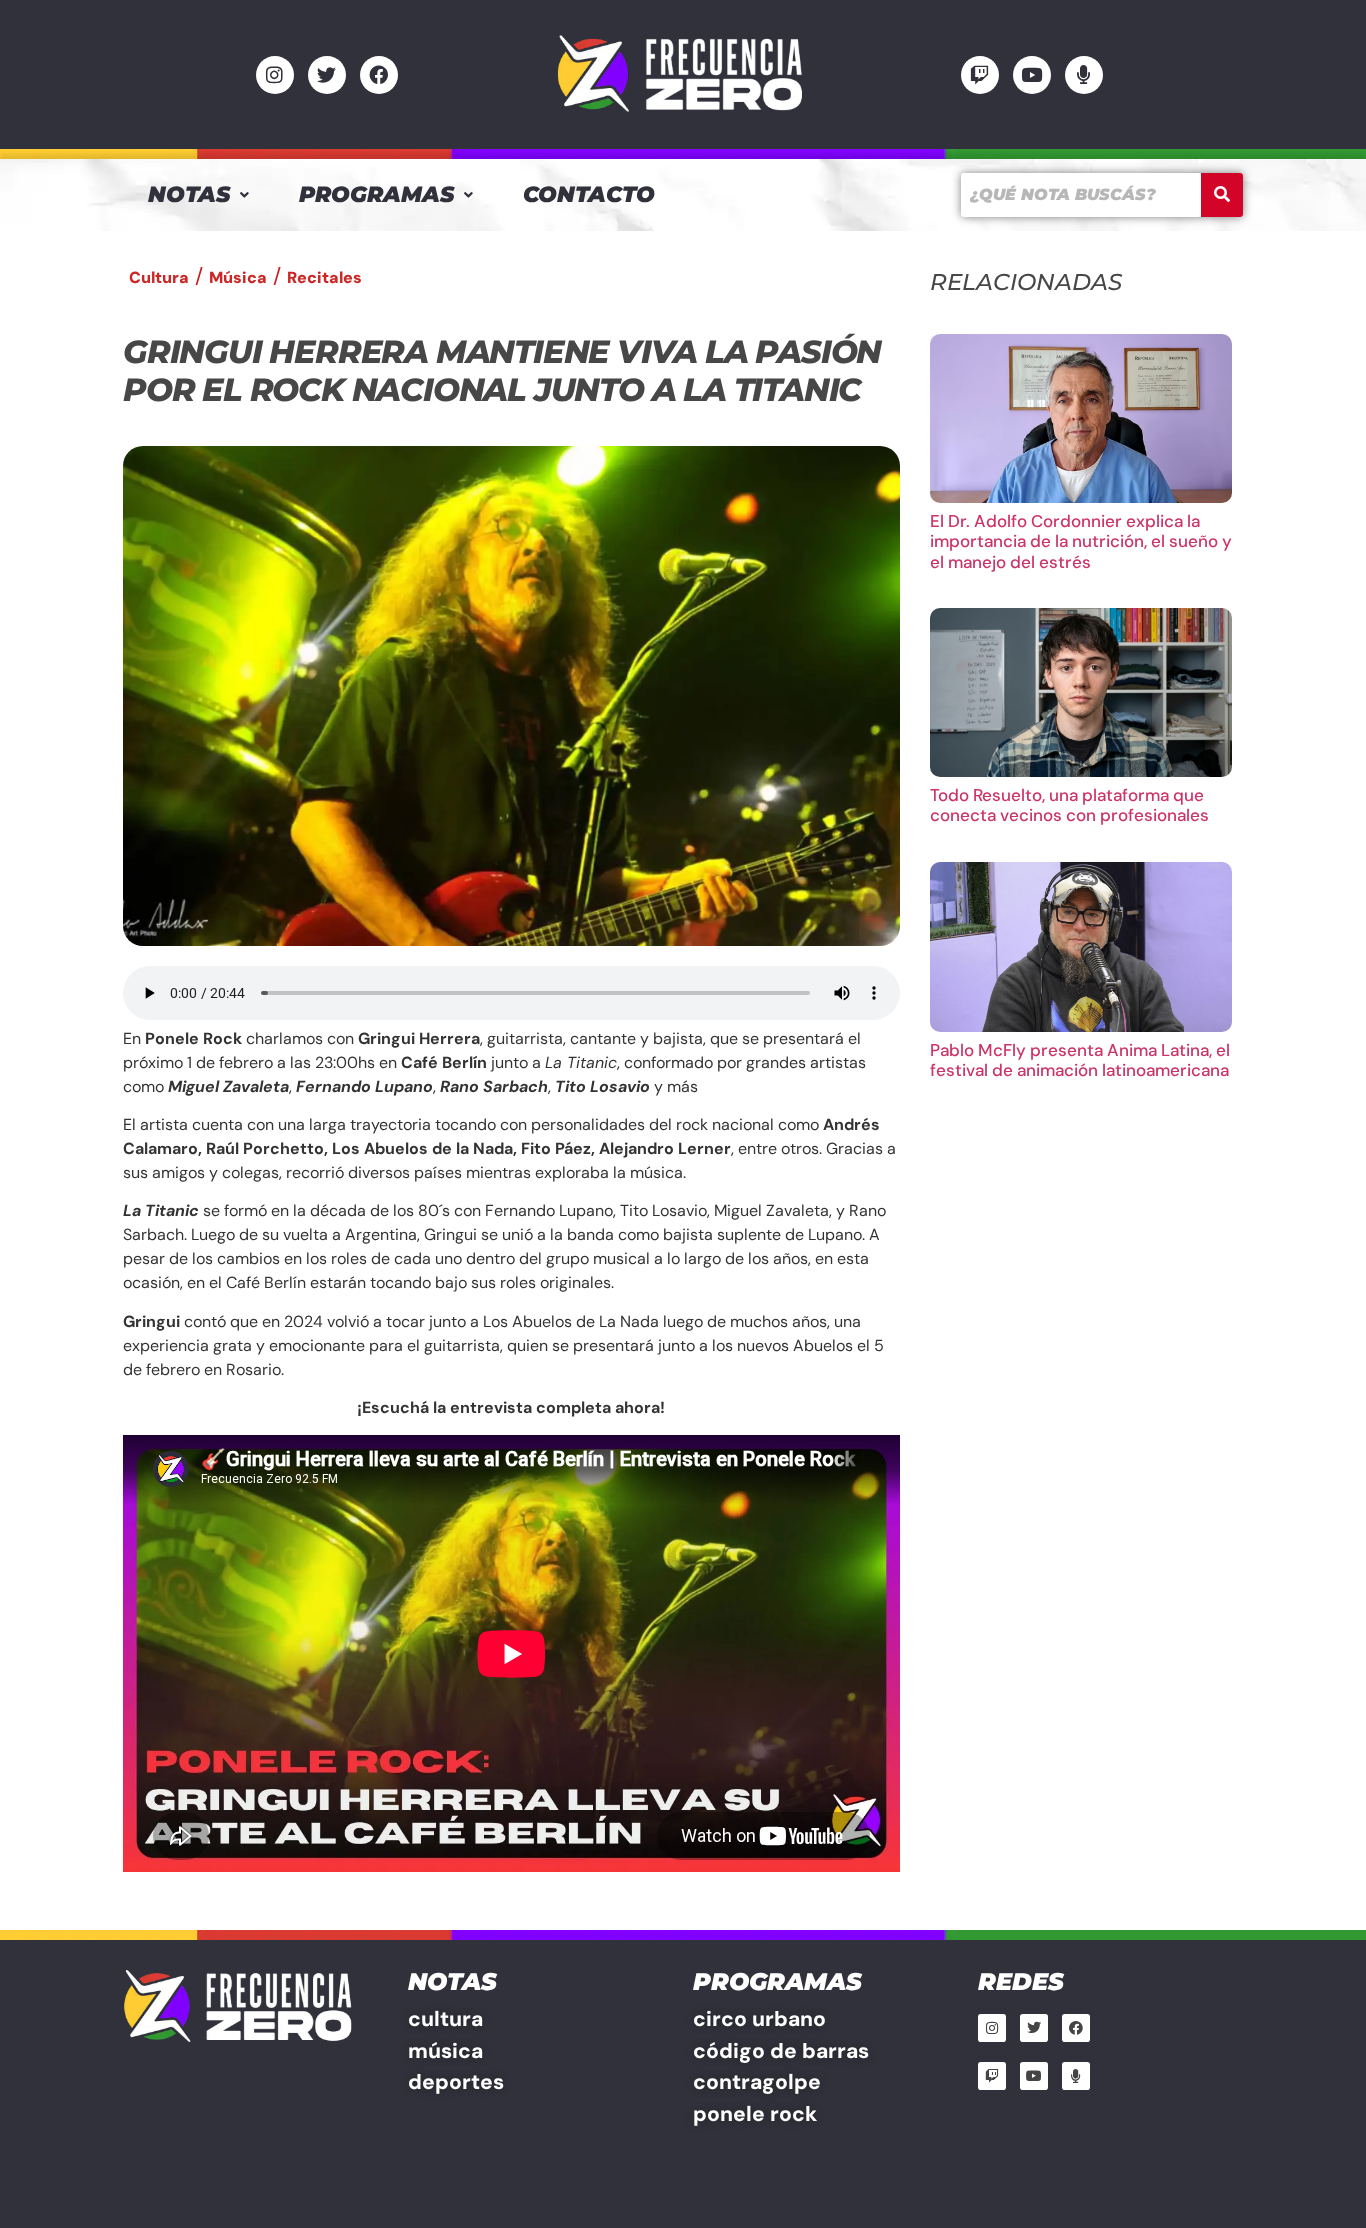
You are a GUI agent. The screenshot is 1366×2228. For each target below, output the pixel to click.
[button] (198, 195)
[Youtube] (1032, 75)
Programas (376, 194)
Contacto (589, 194)
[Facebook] (379, 75)
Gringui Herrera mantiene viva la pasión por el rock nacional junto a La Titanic (502, 370)
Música (238, 277)
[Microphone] (1084, 75)
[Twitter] (327, 75)
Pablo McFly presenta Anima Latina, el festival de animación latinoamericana (1080, 1060)
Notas (189, 194)
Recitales (324, 277)
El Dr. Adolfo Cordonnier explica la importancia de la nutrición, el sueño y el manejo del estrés (1081, 541)
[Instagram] (275, 75)
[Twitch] (980, 75)
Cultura (159, 277)
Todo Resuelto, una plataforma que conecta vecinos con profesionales (1069, 805)
